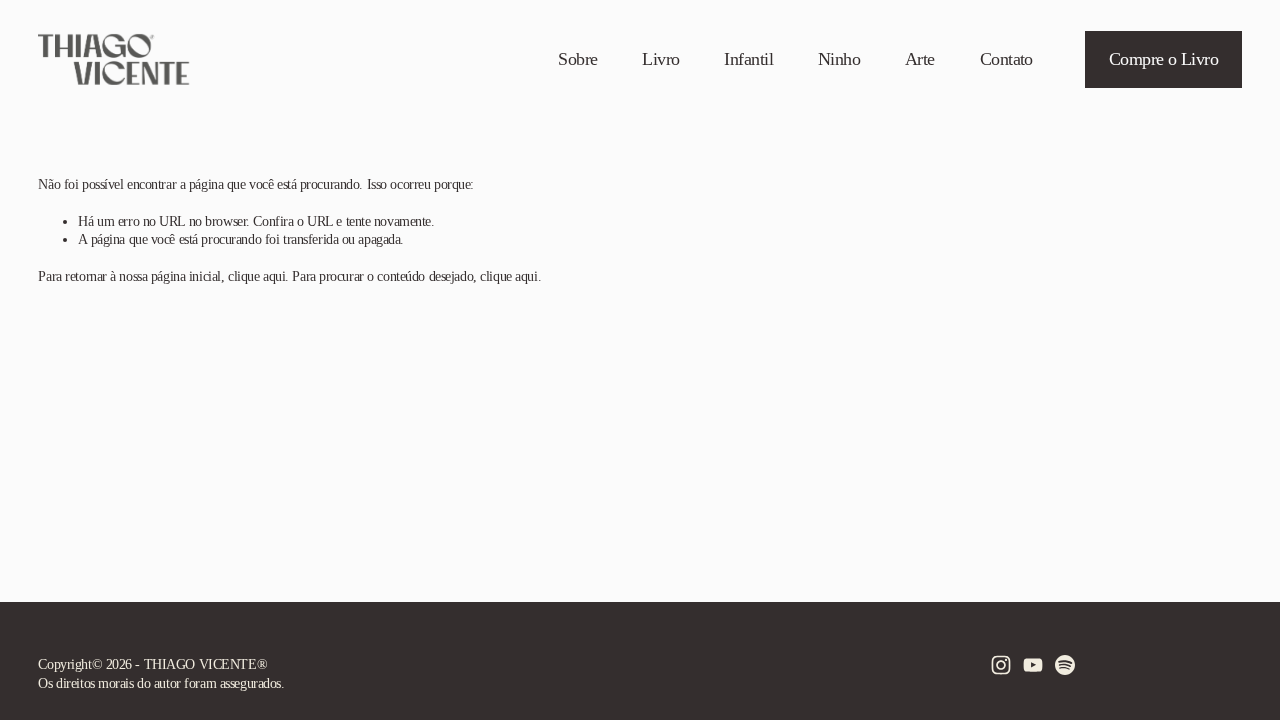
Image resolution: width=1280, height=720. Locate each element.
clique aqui (256, 276)
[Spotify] (1065, 665)
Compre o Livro (1163, 59)
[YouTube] (1033, 665)
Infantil (748, 59)
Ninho (839, 59)
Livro (660, 59)
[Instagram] (1001, 665)
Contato (1006, 59)
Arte (920, 59)
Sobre (577, 59)
